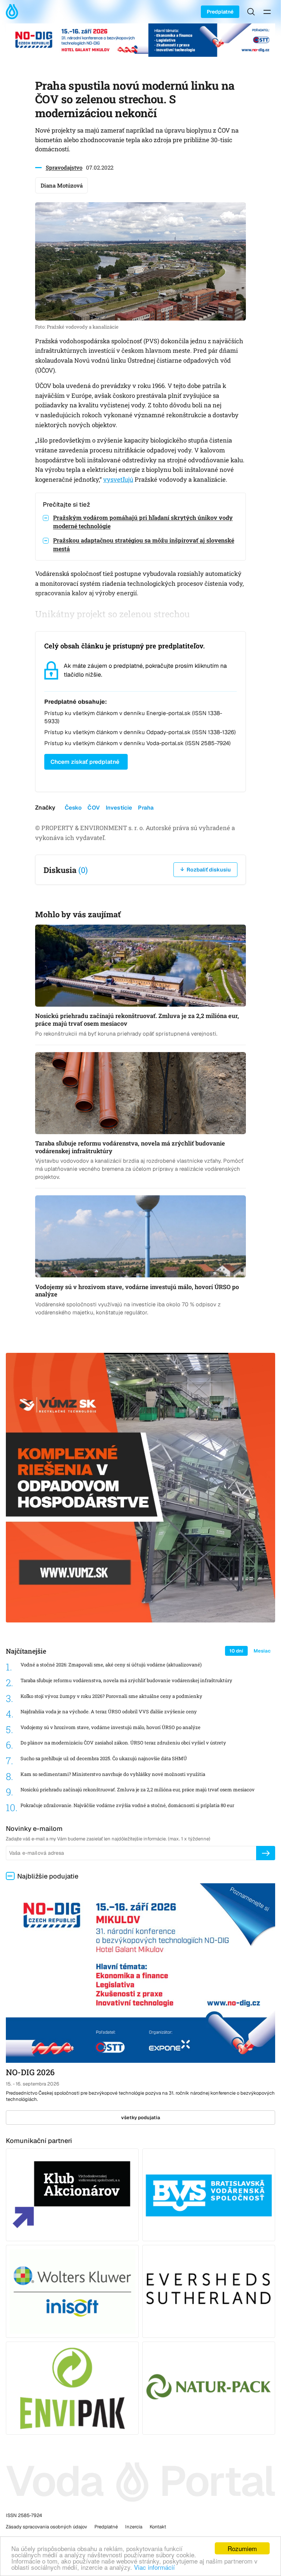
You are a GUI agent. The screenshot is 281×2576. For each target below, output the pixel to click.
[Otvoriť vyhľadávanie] (251, 12)
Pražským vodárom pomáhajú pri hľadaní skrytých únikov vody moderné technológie (143, 522)
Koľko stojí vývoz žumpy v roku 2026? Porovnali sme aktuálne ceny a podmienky (111, 1696)
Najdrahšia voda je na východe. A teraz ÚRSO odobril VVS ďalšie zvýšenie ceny (109, 1712)
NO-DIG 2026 (30, 2072)
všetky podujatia (141, 2118)
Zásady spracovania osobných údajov (46, 2527)
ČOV (93, 808)
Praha (146, 808)
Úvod (14, 12)
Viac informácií (154, 2567)
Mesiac (262, 1651)
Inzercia (134, 2527)
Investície (119, 808)
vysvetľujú (118, 480)
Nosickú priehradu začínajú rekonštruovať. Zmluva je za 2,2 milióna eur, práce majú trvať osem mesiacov (138, 1790)
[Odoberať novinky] (266, 1853)
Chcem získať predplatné (85, 762)
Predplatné (220, 12)
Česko (73, 808)
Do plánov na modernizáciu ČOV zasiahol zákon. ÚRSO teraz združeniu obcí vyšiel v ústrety (123, 1743)
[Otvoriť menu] (267, 12)
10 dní (236, 1651)
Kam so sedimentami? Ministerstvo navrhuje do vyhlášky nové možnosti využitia (113, 1774)
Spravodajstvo (64, 167)
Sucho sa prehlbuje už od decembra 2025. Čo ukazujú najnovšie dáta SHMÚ (104, 1759)
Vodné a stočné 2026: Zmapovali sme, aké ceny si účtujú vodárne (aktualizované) (111, 1665)
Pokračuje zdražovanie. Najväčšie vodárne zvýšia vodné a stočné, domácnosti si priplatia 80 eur (127, 1805)
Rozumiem (242, 2548)
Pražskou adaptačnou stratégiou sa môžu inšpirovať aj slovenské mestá (144, 544)
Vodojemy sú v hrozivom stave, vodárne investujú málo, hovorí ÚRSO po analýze (110, 1727)
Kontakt (158, 2527)
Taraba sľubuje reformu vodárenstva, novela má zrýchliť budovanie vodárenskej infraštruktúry (126, 1681)
